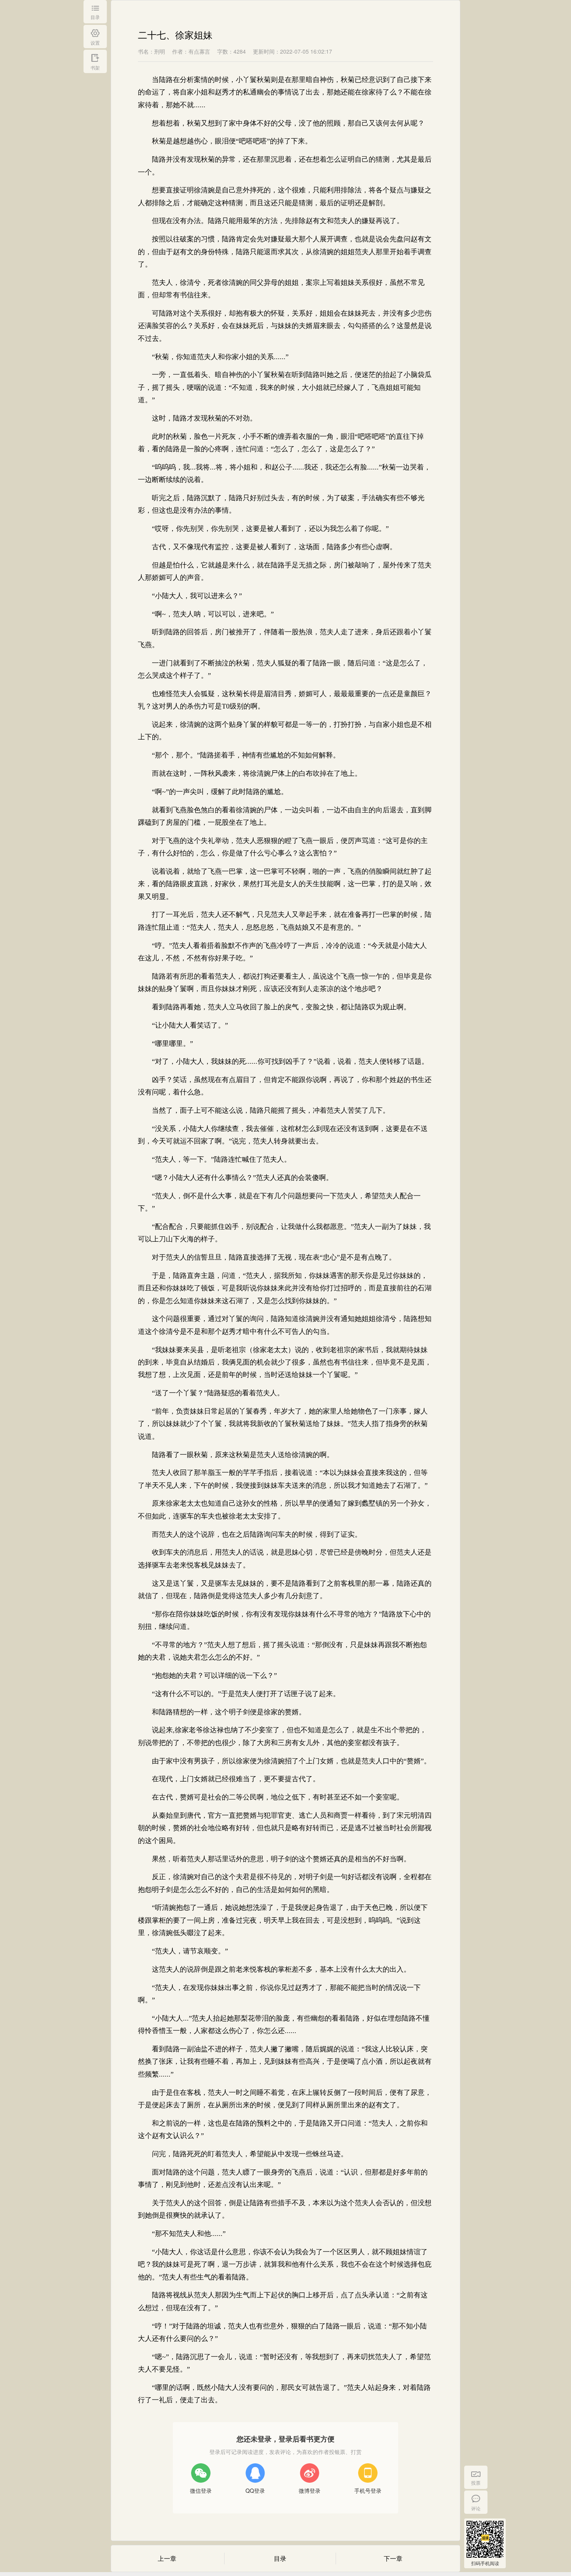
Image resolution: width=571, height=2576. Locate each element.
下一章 (393, 2558)
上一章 (167, 2558)
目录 (280, 2558)
